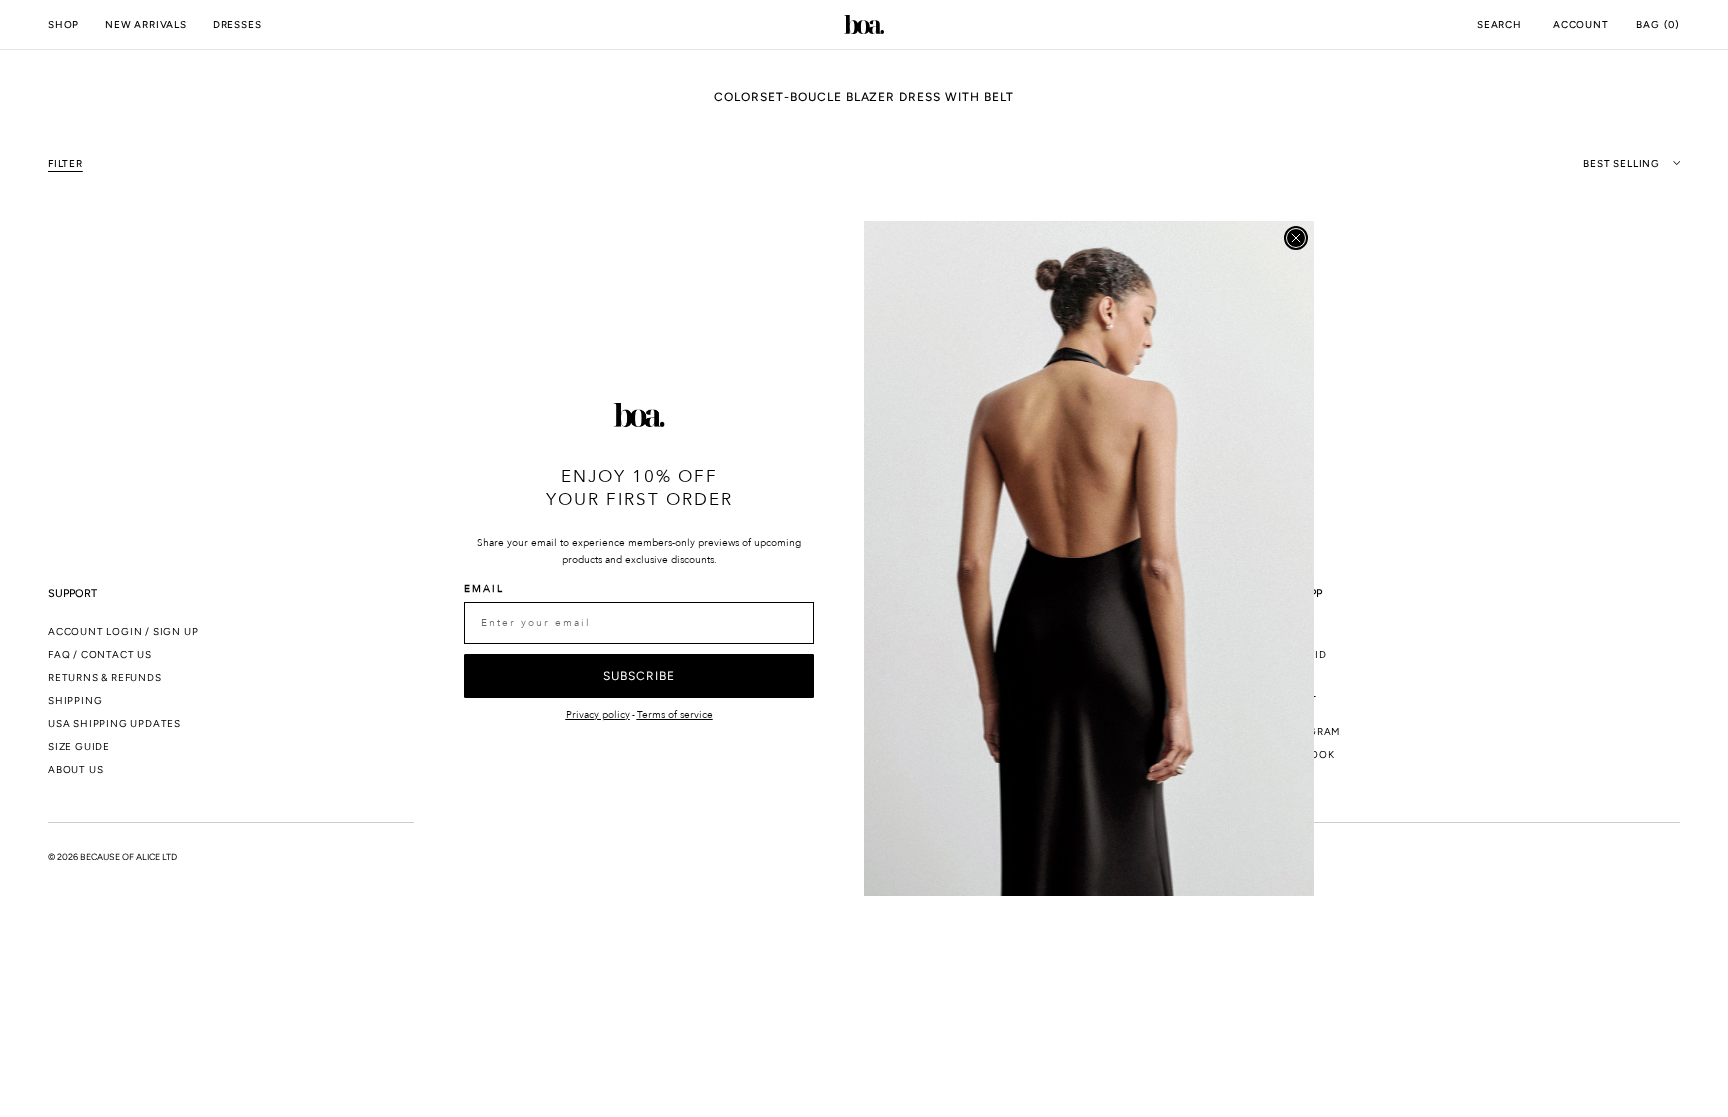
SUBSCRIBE (639, 676)
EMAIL (484, 589)
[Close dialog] (1296, 238)
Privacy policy (598, 715)
